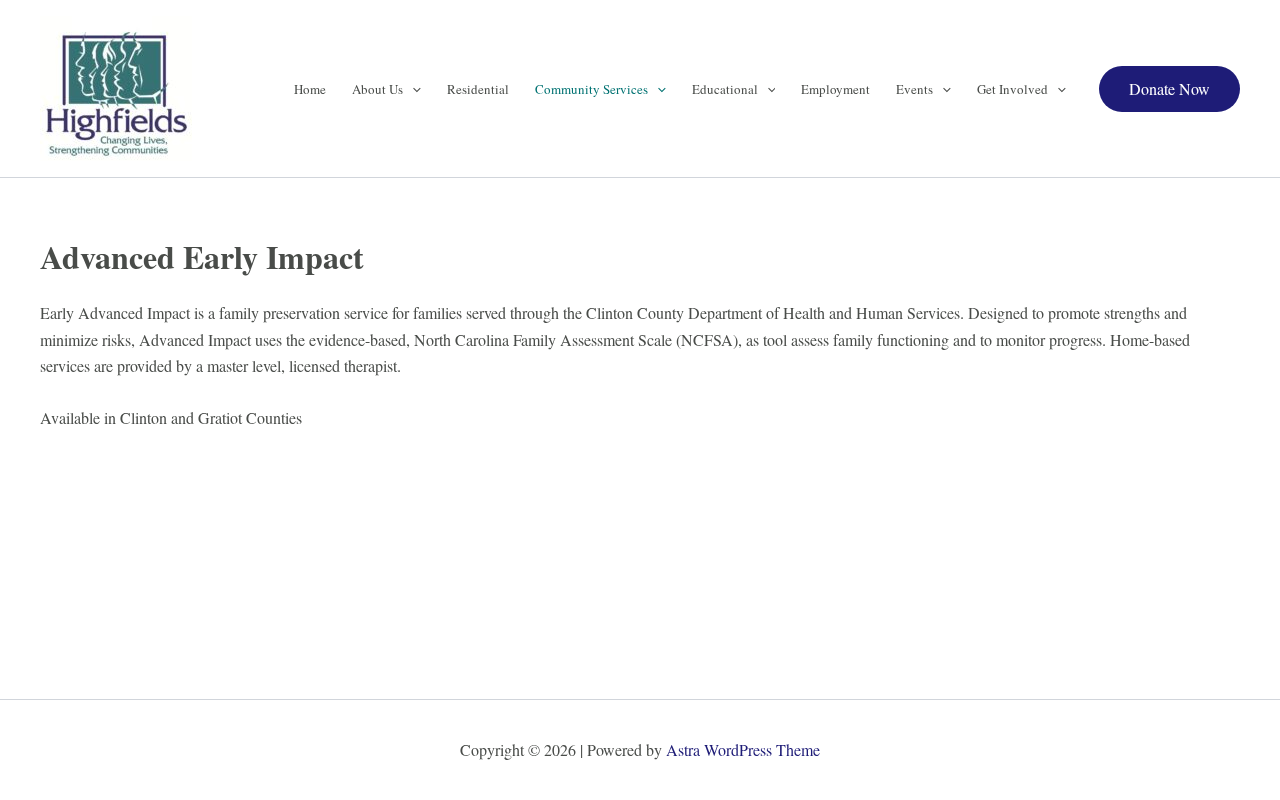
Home (310, 89)
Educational (725, 89)
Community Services (591, 89)
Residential (478, 89)
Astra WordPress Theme (743, 749)
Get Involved (1012, 89)
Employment (835, 89)
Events (914, 89)
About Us (377, 89)
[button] (412, 89)
